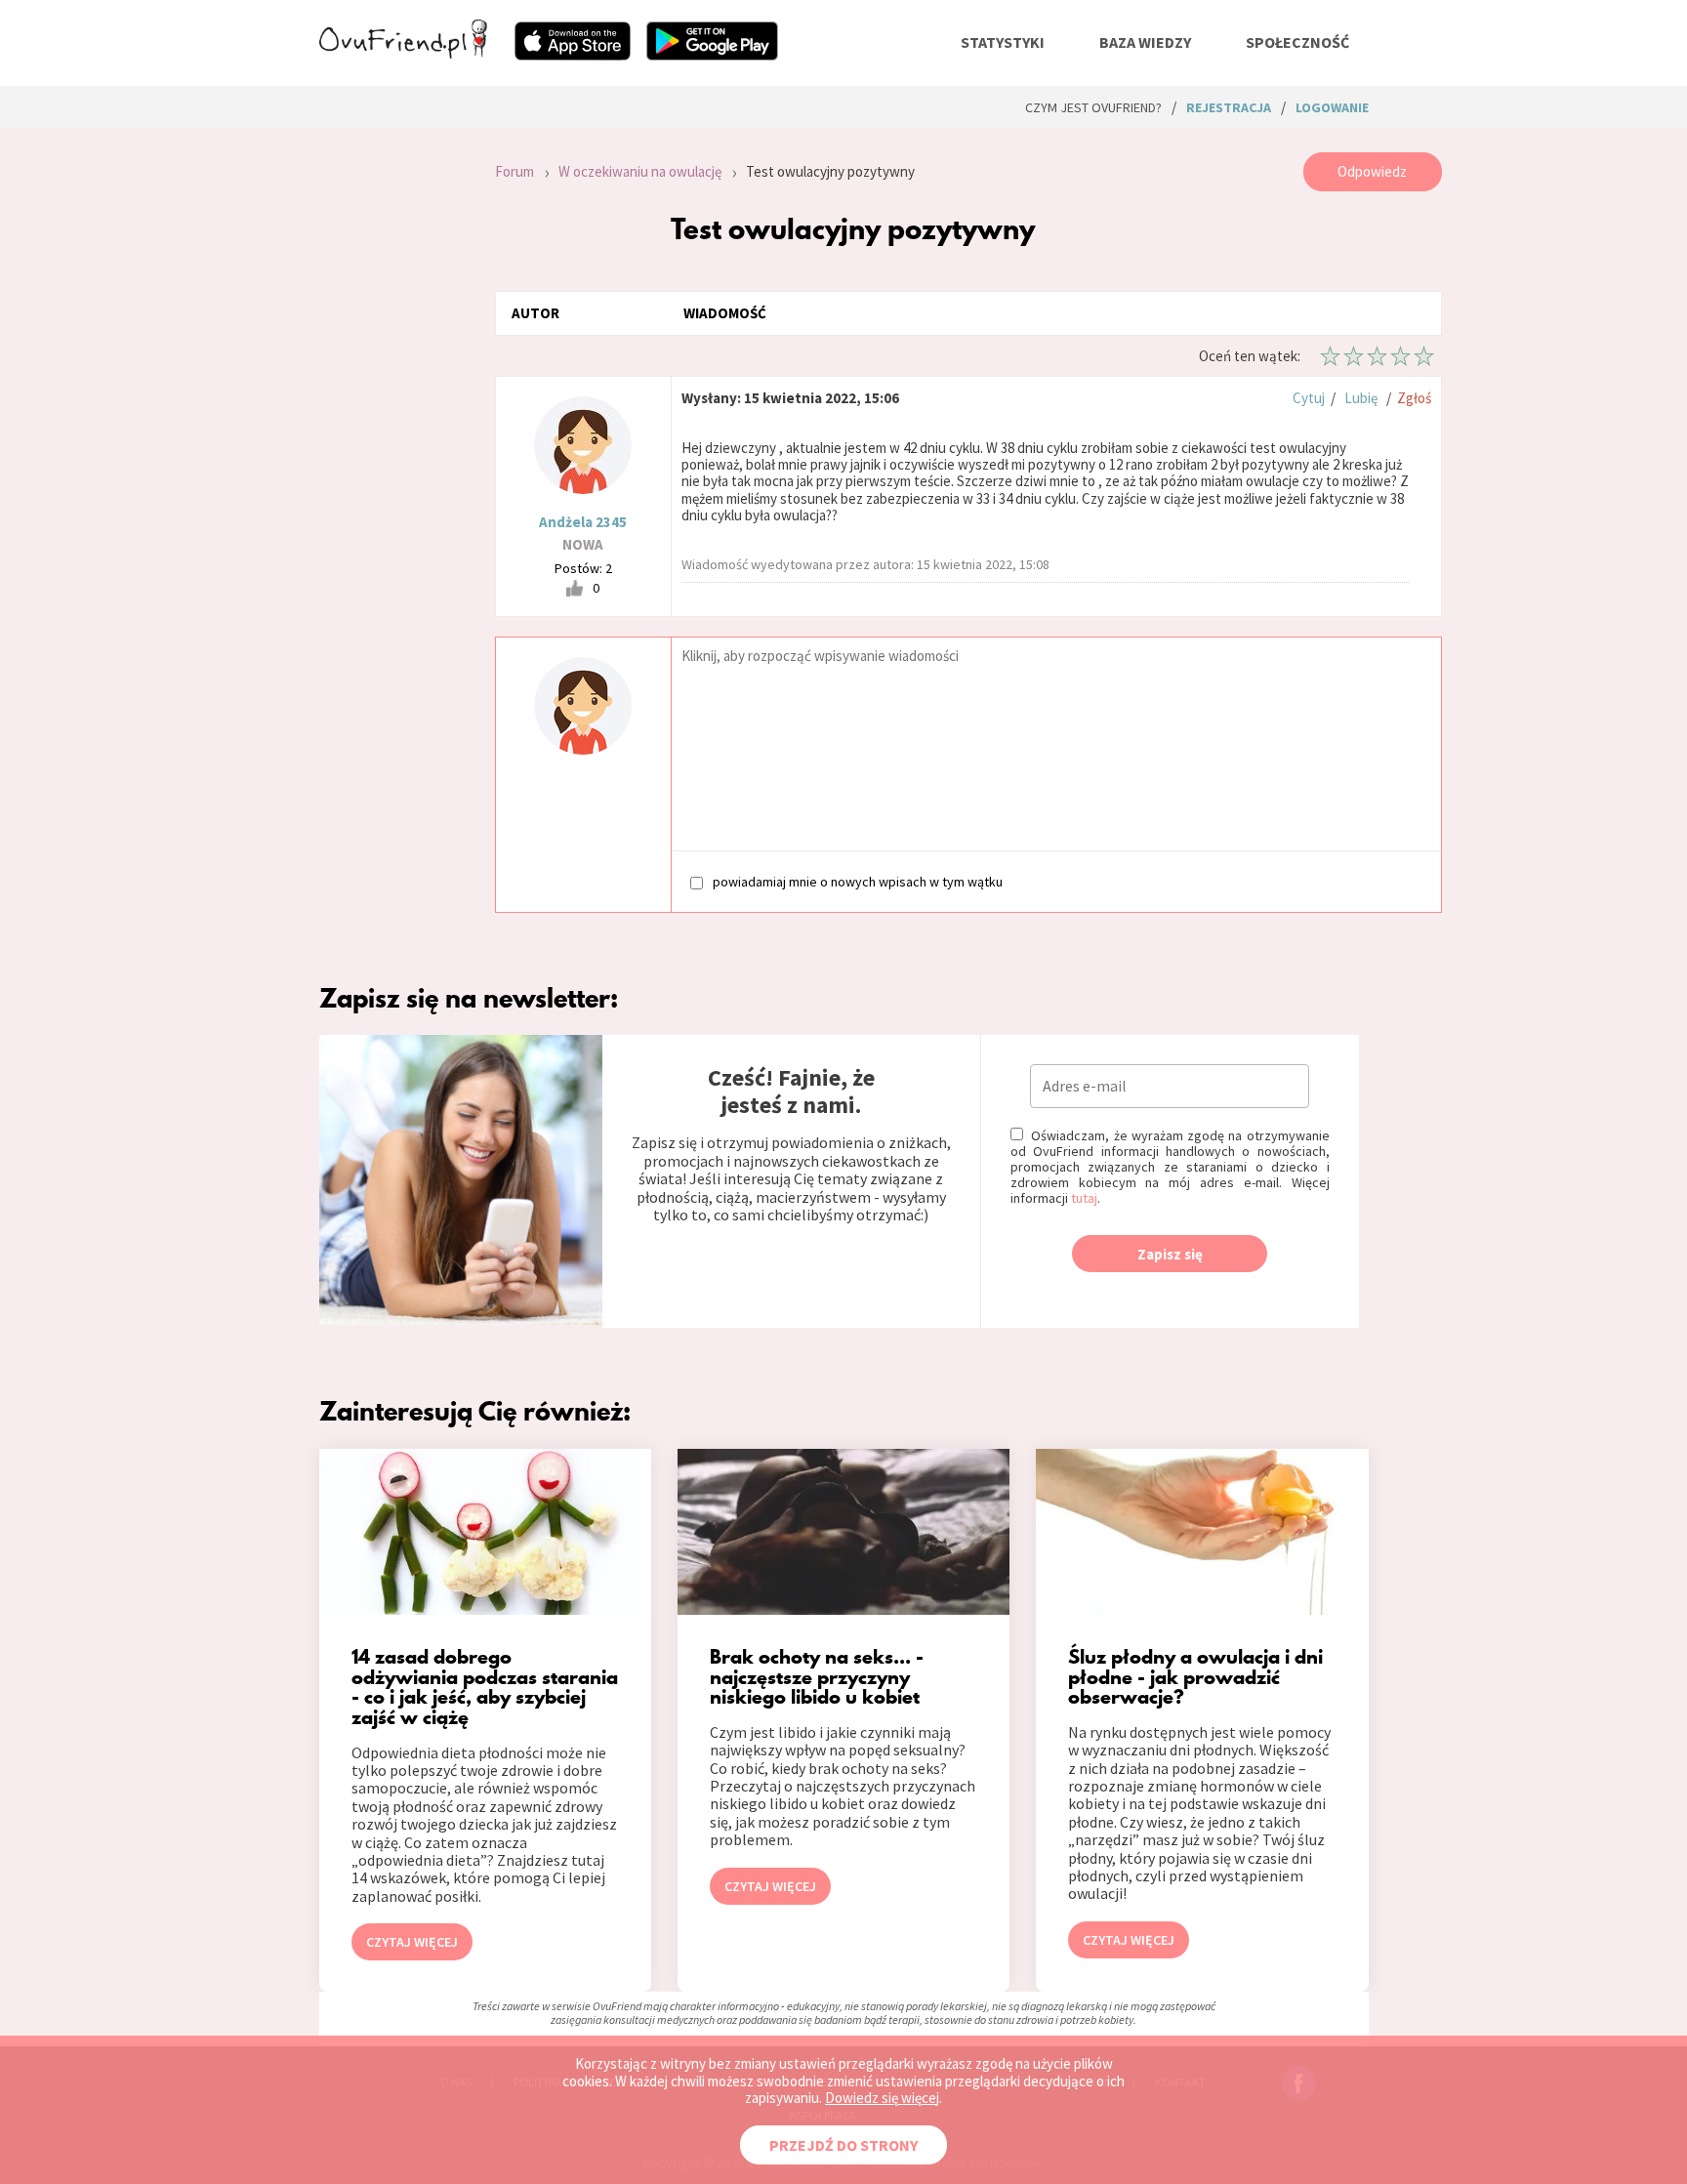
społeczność (1297, 42)
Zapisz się (1170, 1254)
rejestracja (1229, 107)
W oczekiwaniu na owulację (640, 171)
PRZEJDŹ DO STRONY (843, 2145)
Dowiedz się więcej (882, 2098)
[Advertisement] (392, 414)
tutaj (1084, 1198)
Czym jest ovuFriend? (1093, 107)
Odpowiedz (1372, 171)
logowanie (1332, 107)
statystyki (1003, 42)
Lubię (1361, 398)
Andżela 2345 (583, 522)
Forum (514, 171)
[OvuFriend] (403, 53)
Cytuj (1309, 398)
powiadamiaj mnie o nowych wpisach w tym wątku (858, 881)
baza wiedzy (1145, 42)
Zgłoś (1414, 398)
